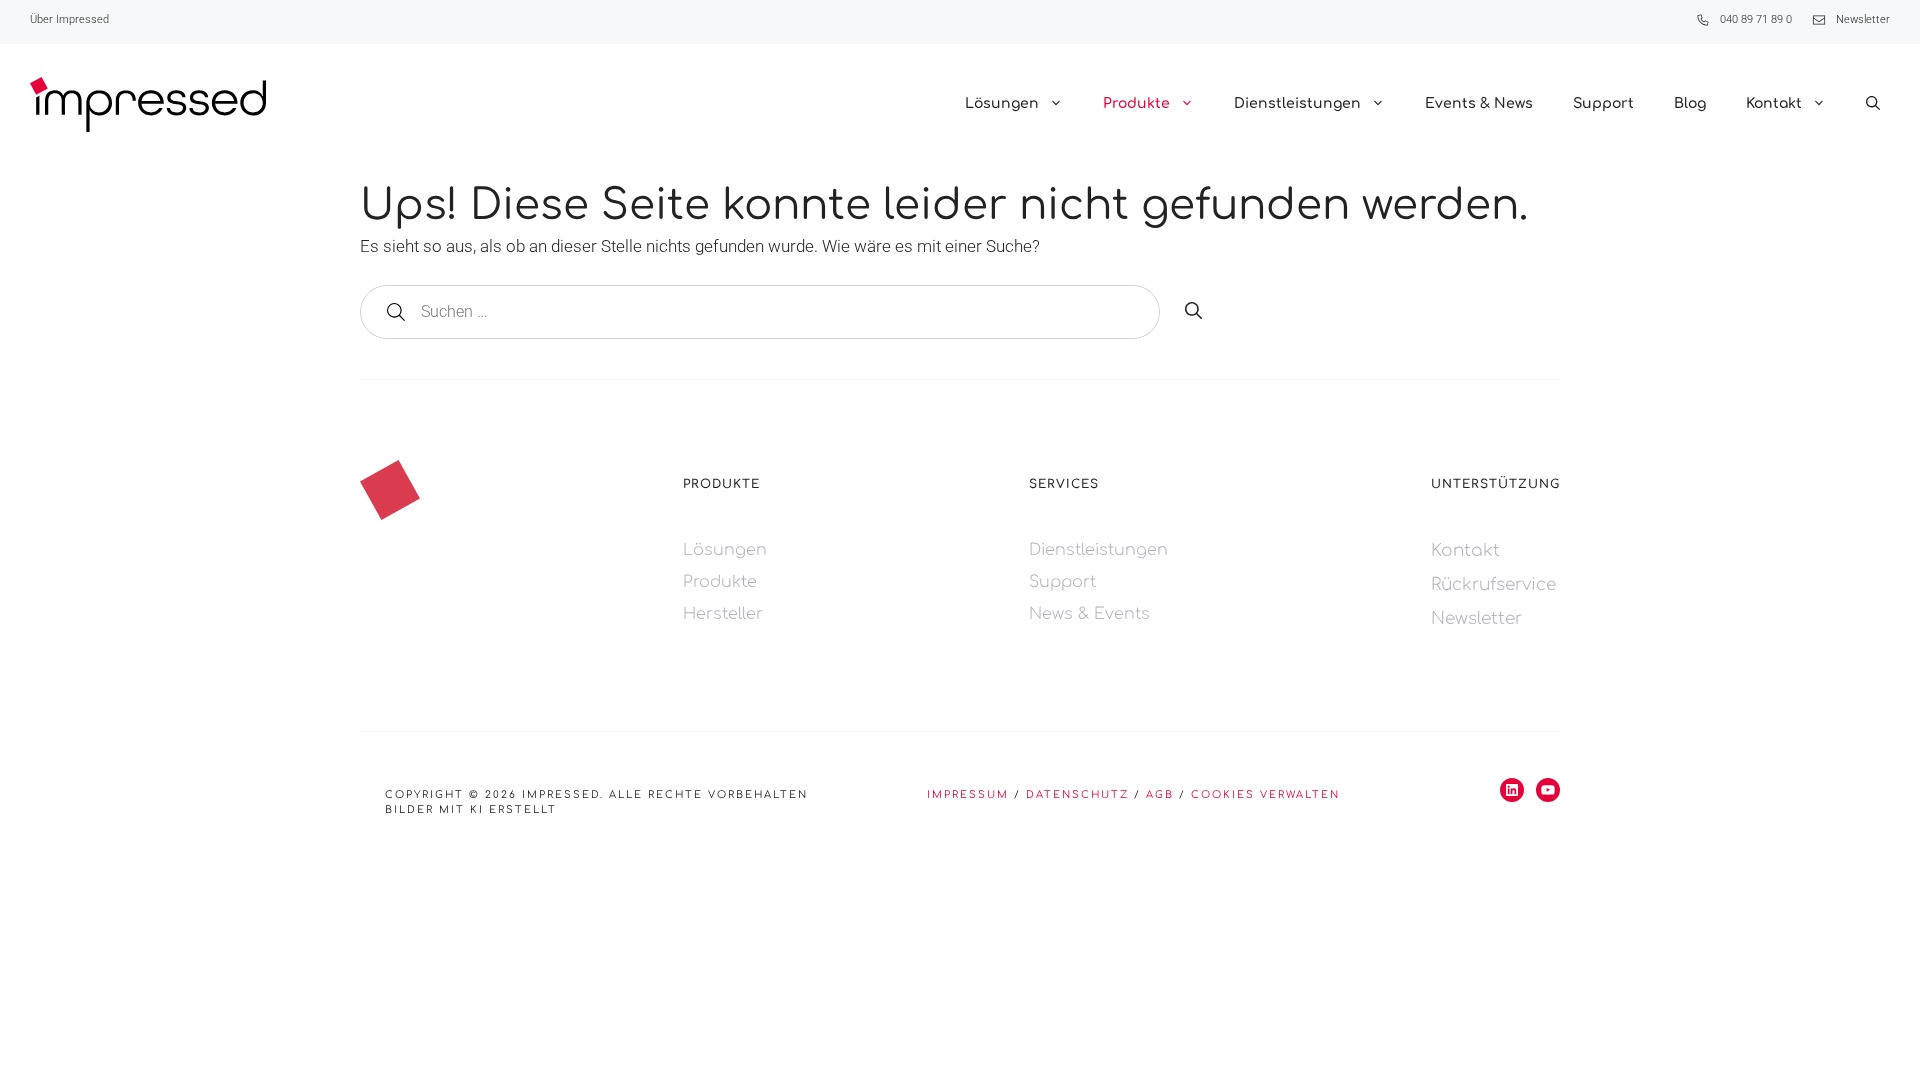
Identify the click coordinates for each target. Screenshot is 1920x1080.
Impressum (968, 794)
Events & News (1479, 103)
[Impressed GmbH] (148, 104)
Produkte (1136, 103)
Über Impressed (69, 19)
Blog (1690, 103)
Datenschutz (1077, 794)
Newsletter (1863, 19)
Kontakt (1774, 103)
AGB (1160, 794)
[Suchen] (1193, 312)
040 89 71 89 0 (1756, 19)
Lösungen (1002, 103)
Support (1603, 103)
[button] (1873, 104)
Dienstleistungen (1297, 103)
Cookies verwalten (1265, 794)
